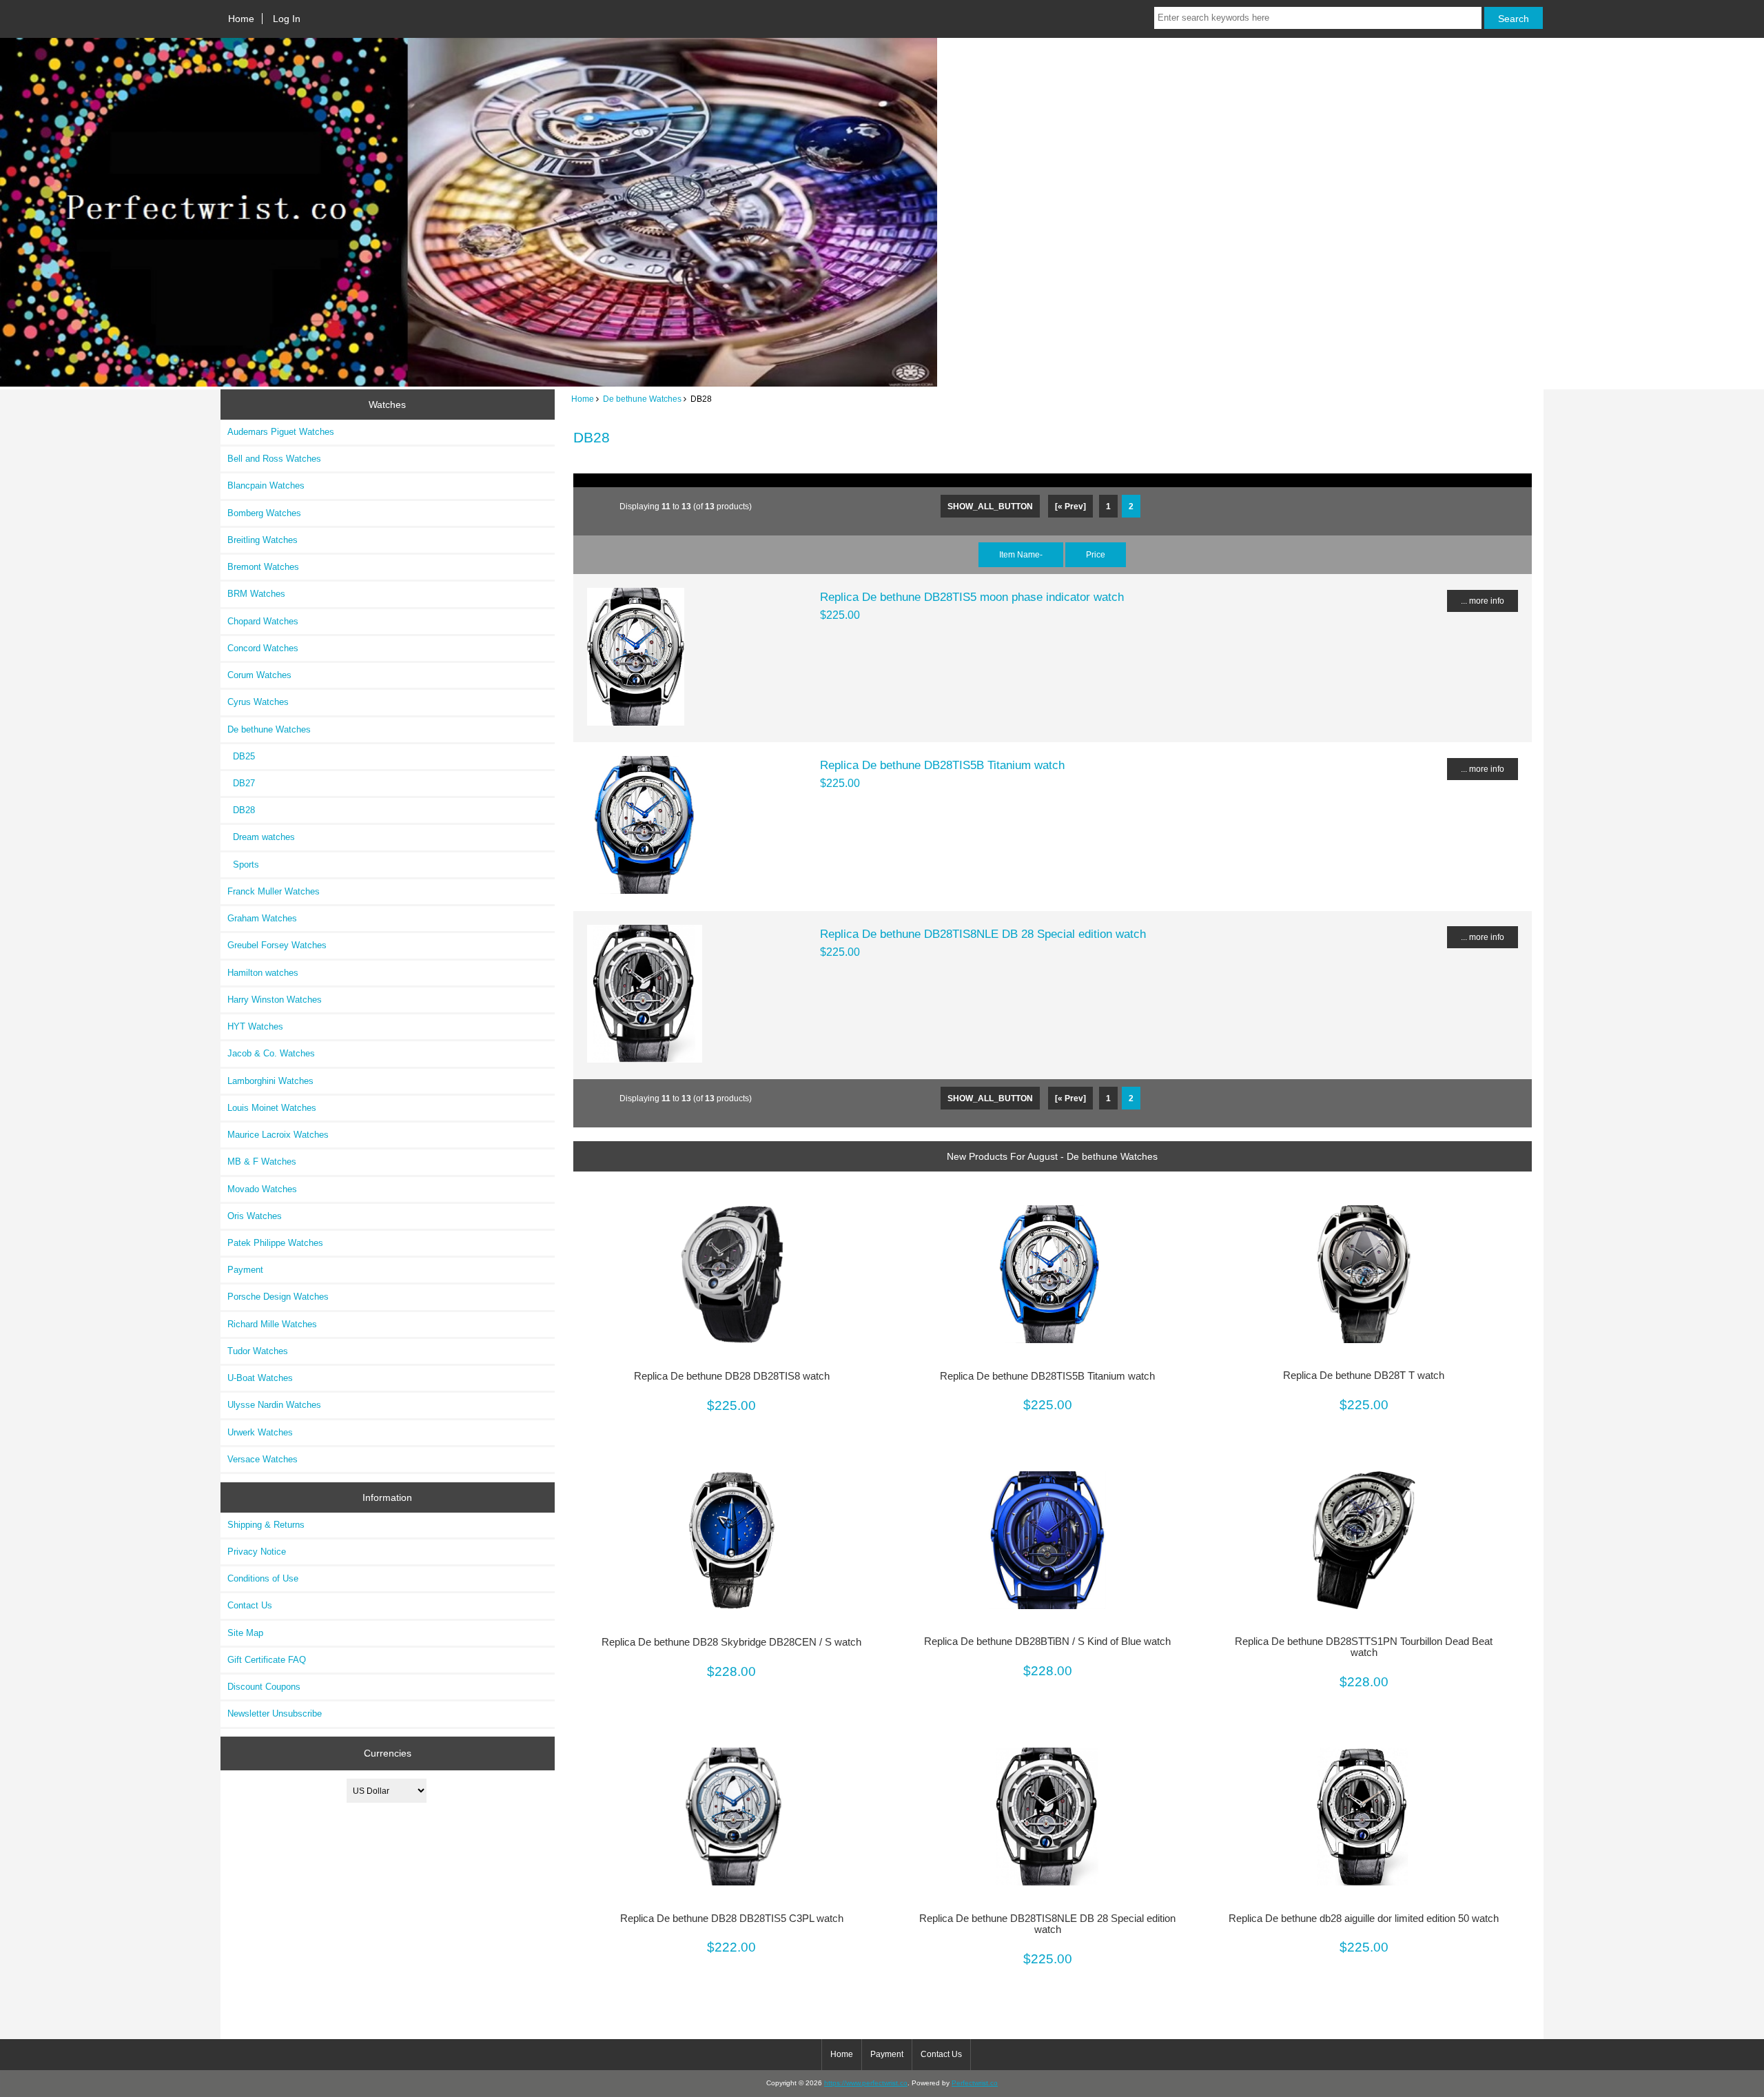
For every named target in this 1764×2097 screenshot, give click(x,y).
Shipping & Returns (266, 1525)
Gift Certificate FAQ (267, 1660)
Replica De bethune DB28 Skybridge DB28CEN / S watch (731, 1642)
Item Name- (1021, 554)
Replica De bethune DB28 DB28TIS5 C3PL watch (732, 1919)
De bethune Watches (642, 399)
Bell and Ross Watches (274, 459)
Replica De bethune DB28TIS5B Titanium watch (942, 765)
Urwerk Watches (260, 1432)
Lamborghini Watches (270, 1081)
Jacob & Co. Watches (271, 1053)
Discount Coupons (264, 1687)
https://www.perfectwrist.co (866, 2083)
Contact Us (250, 1605)
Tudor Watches (258, 1351)
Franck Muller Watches (274, 891)
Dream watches (261, 837)
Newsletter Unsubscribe (275, 1714)
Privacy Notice (257, 1552)
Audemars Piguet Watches (281, 432)
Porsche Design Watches (278, 1297)
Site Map (245, 1633)
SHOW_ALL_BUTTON (990, 506)
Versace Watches (263, 1459)
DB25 (241, 756)
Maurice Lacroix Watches (278, 1135)
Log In (287, 19)
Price (1096, 554)
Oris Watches (255, 1216)
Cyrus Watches (258, 702)
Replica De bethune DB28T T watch (1364, 1375)
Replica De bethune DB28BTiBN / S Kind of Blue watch (1047, 1641)
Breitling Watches (263, 540)
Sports (243, 865)
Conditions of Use (263, 1578)
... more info (1483, 601)
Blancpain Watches (266, 485)
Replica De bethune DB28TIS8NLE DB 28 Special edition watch (983, 934)
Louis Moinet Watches (272, 1108)
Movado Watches (262, 1189)
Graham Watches (262, 918)
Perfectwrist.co (975, 2083)
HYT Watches (255, 1026)
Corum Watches (259, 675)
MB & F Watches (262, 1162)
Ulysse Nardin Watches (274, 1405)
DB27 (241, 783)
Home (241, 19)
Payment (245, 1270)
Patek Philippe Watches (275, 1243)
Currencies (388, 1753)
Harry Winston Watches (275, 1000)
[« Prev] (1070, 506)
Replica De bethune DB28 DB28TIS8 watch (732, 1376)
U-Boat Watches (260, 1378)
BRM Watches (256, 594)
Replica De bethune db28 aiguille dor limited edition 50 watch (1364, 1919)
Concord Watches (263, 648)
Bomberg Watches (264, 513)
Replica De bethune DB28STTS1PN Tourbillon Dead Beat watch (1364, 1647)
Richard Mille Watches (272, 1324)
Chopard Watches (263, 621)
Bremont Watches (263, 567)
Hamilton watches (263, 973)
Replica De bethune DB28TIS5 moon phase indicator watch (972, 597)
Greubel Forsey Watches (277, 945)
